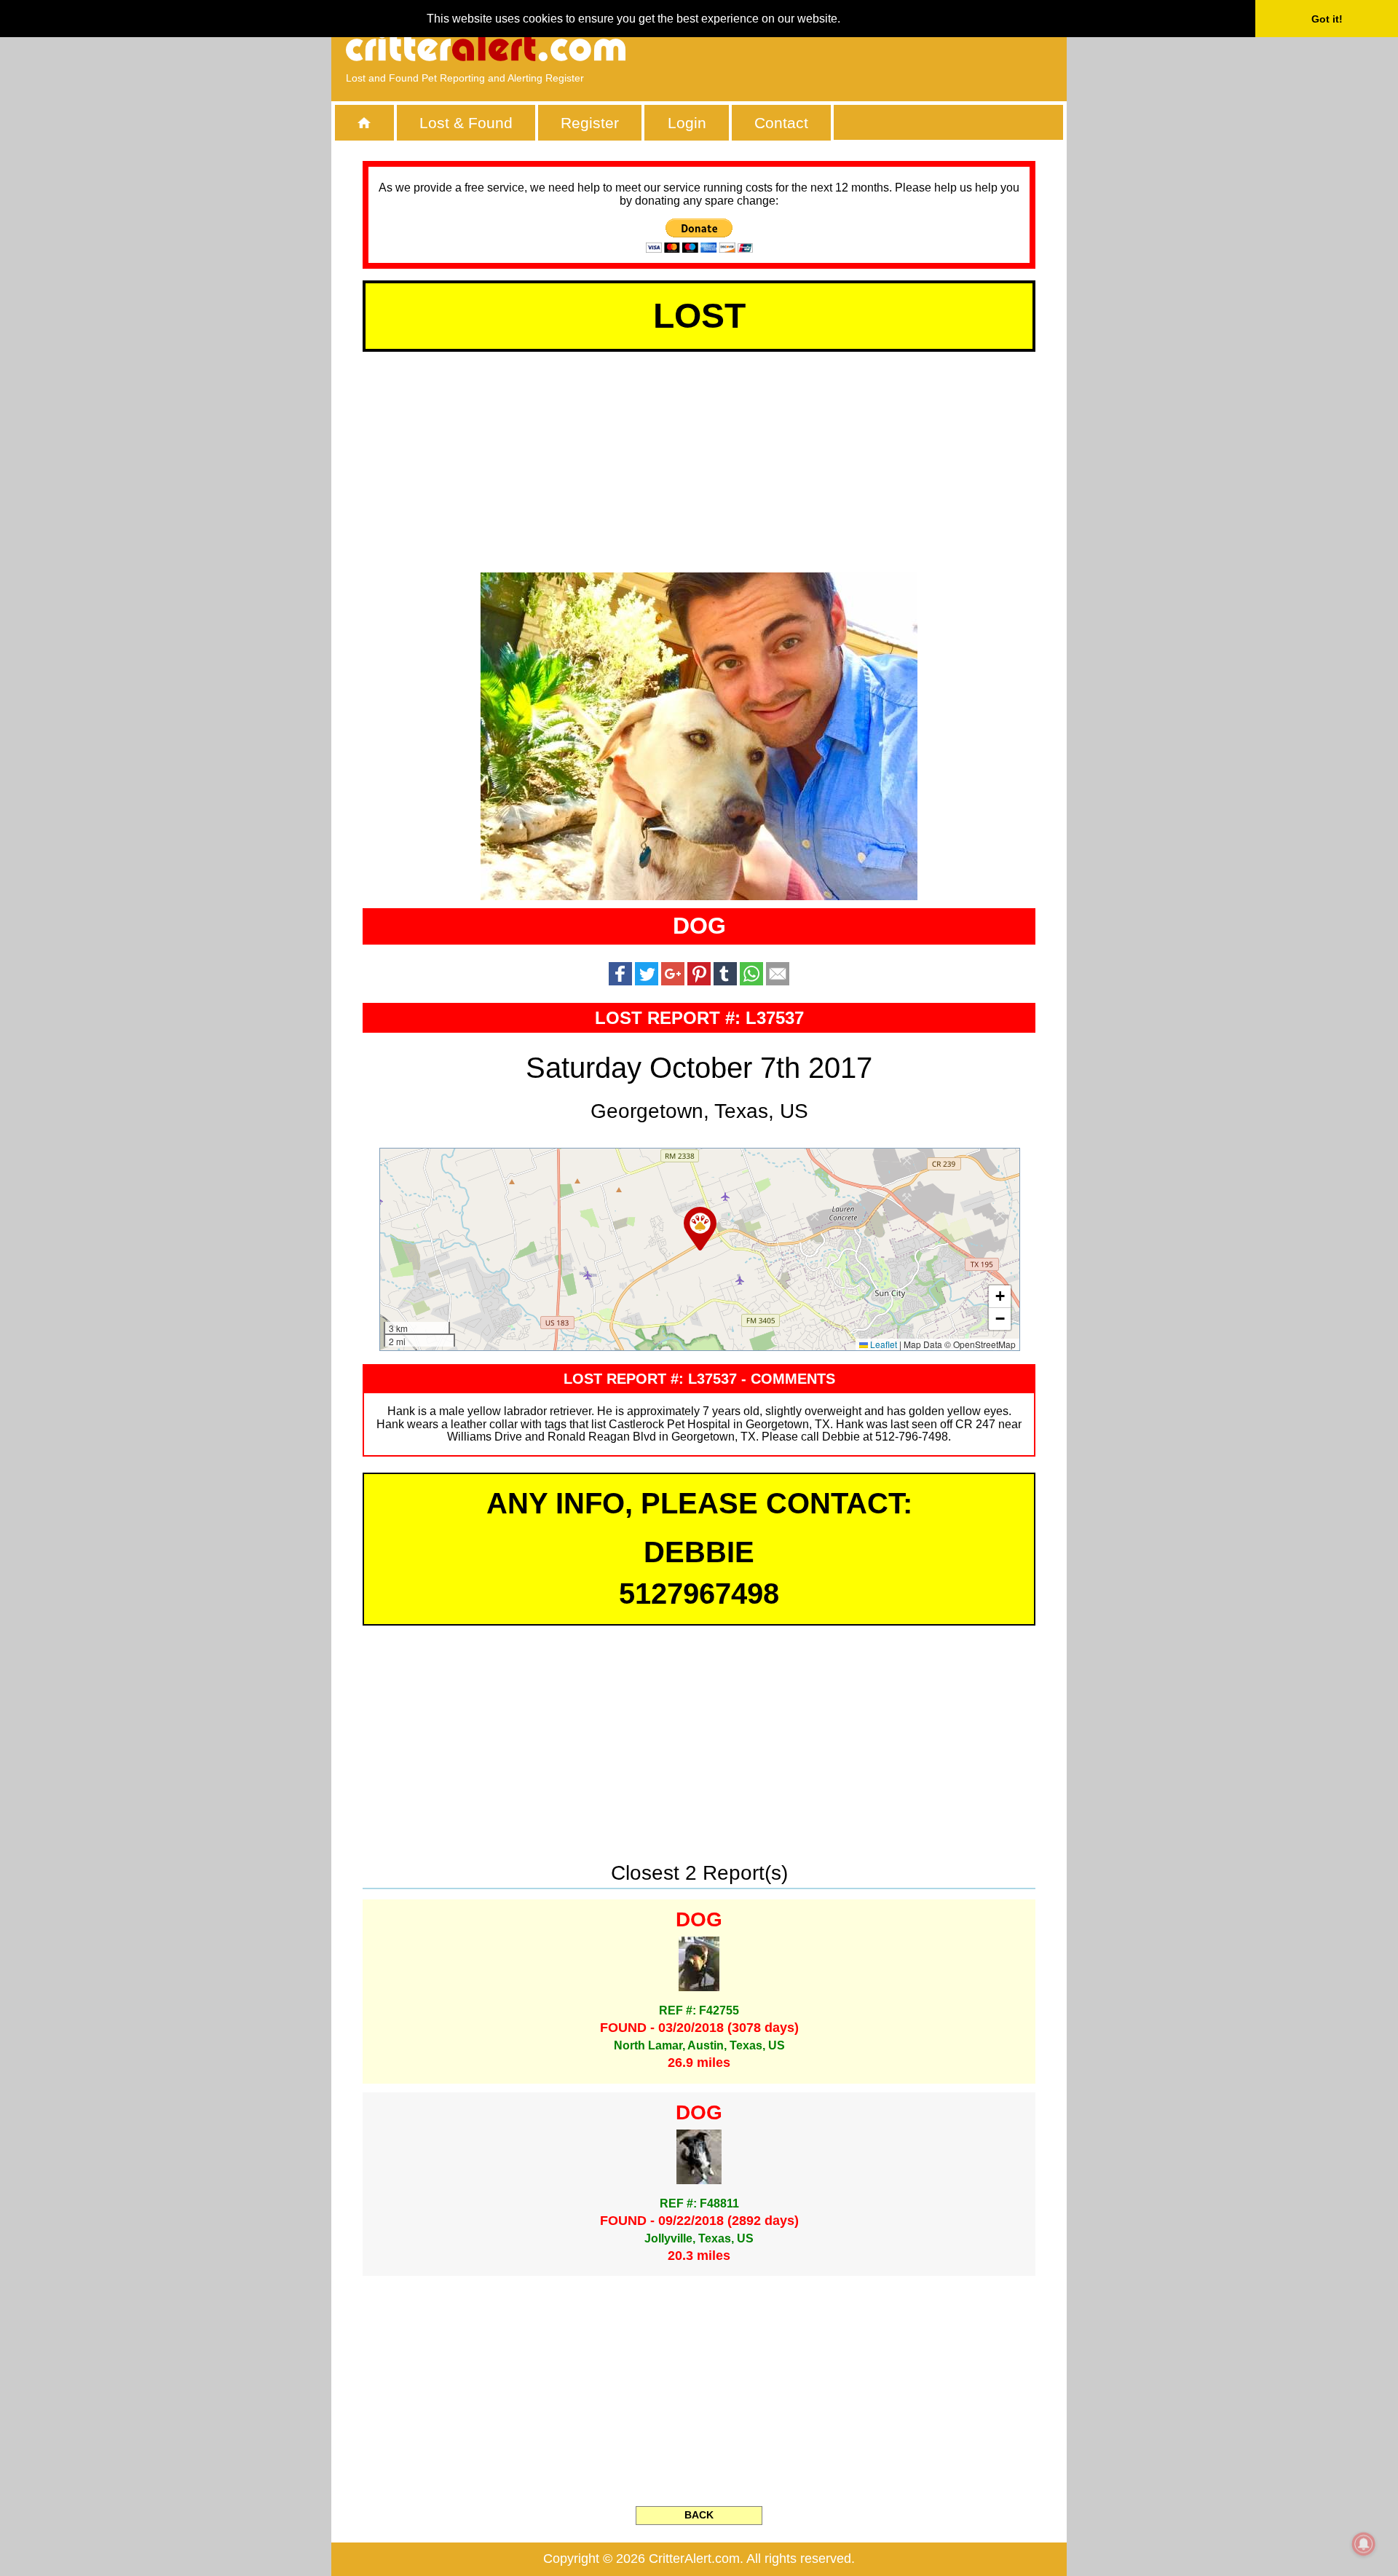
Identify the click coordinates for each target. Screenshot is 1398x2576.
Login (687, 123)
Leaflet (882, 1344)
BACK (699, 2515)
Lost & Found (466, 123)
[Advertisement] (885, 47)
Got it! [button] (1327, 19)
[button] (700, 1229)
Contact (781, 123)
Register (590, 123)
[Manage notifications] (1364, 2544)
